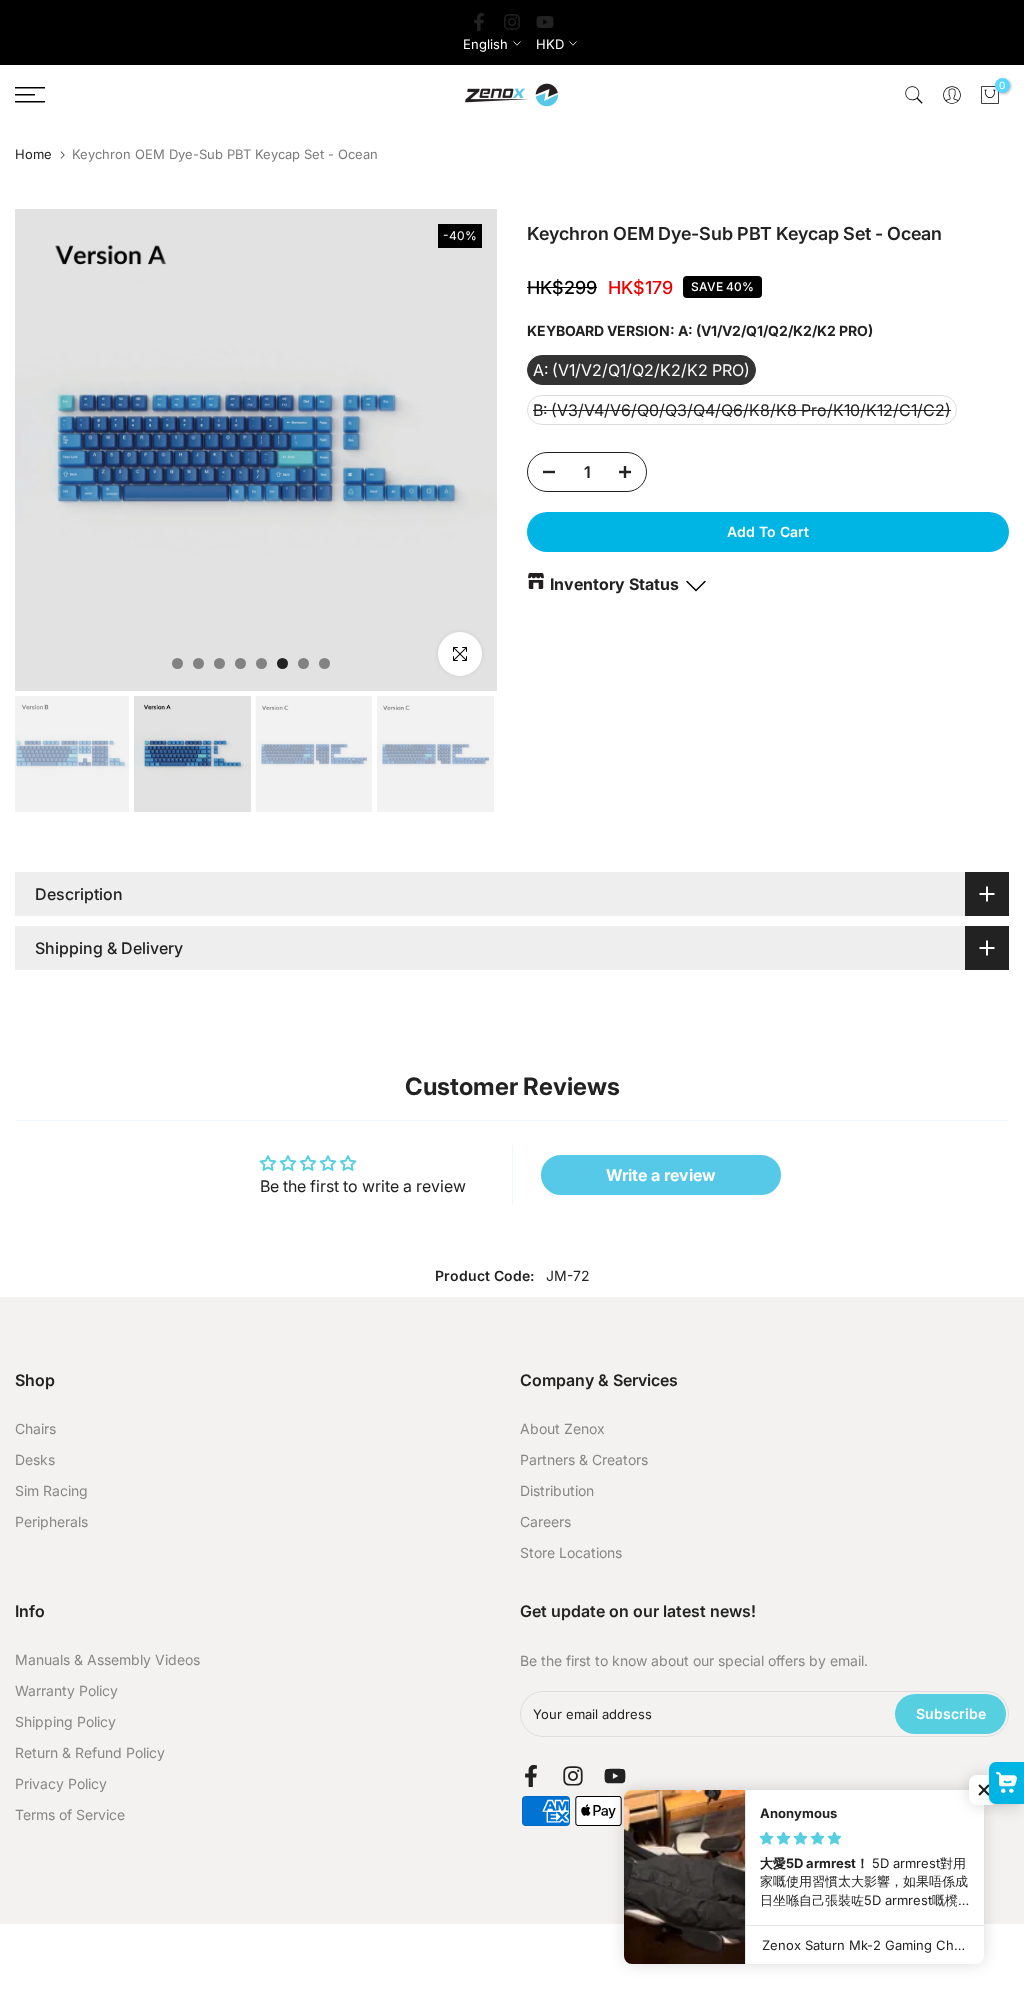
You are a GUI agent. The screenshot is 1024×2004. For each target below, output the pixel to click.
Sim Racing (51, 1490)
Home (33, 154)
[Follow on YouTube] (545, 22)
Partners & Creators (584, 1459)
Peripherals (51, 1521)
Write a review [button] (661, 1175)
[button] (984, 1790)
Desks (35, 1459)
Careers (545, 1521)
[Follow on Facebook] (479, 22)
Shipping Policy (65, 1721)
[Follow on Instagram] (512, 22)
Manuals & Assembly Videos (107, 1659)
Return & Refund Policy (90, 1752)
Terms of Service (70, 1814)
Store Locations (571, 1552)
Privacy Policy (61, 1783)
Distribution (557, 1490)
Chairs (35, 1428)
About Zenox (562, 1428)
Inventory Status (614, 584)
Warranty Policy (66, 1690)
